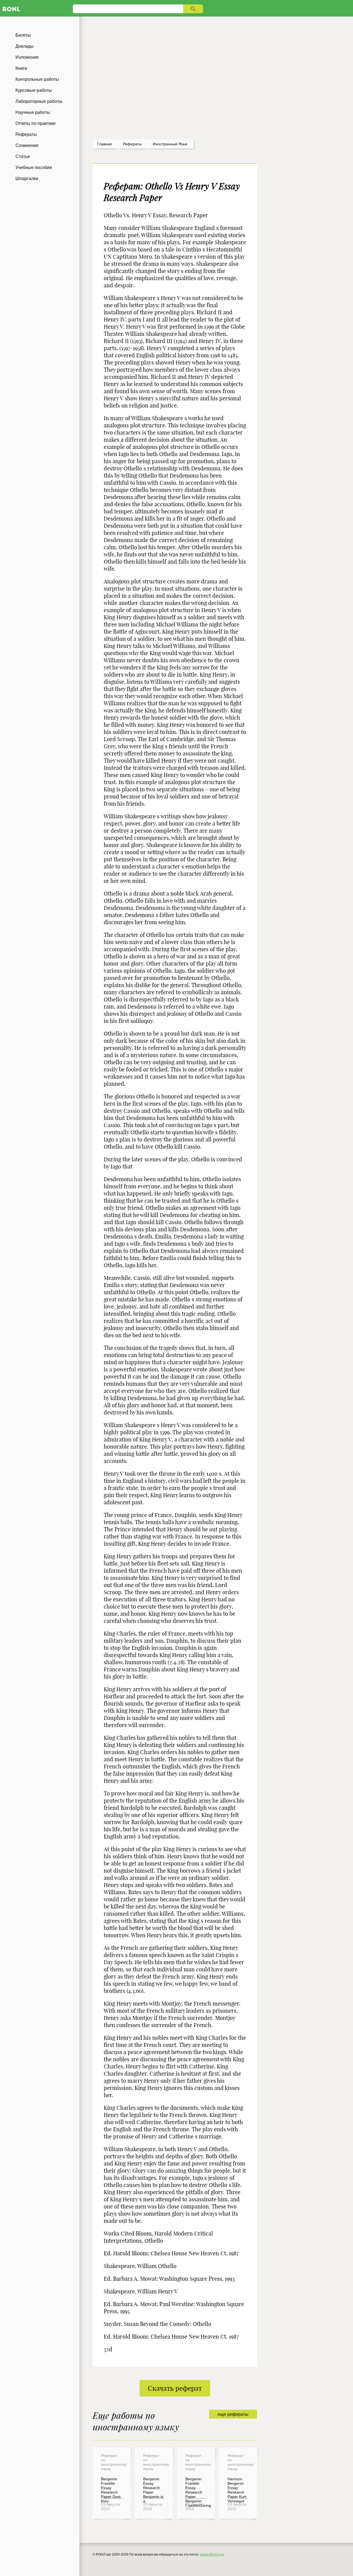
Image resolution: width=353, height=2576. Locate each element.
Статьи (23, 156)
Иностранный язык (170, 144)
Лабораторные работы (39, 101)
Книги (21, 68)
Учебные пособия (34, 167)
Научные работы (33, 112)
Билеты (23, 35)
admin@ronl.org (212, 2554)
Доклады (25, 46)
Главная (105, 144)
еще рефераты (233, 2414)
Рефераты (26, 134)
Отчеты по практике (36, 123)
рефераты (132, 144)
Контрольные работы (37, 79)
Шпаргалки (27, 179)
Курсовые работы (34, 90)
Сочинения (27, 145)
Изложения (27, 57)
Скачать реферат (175, 2388)
